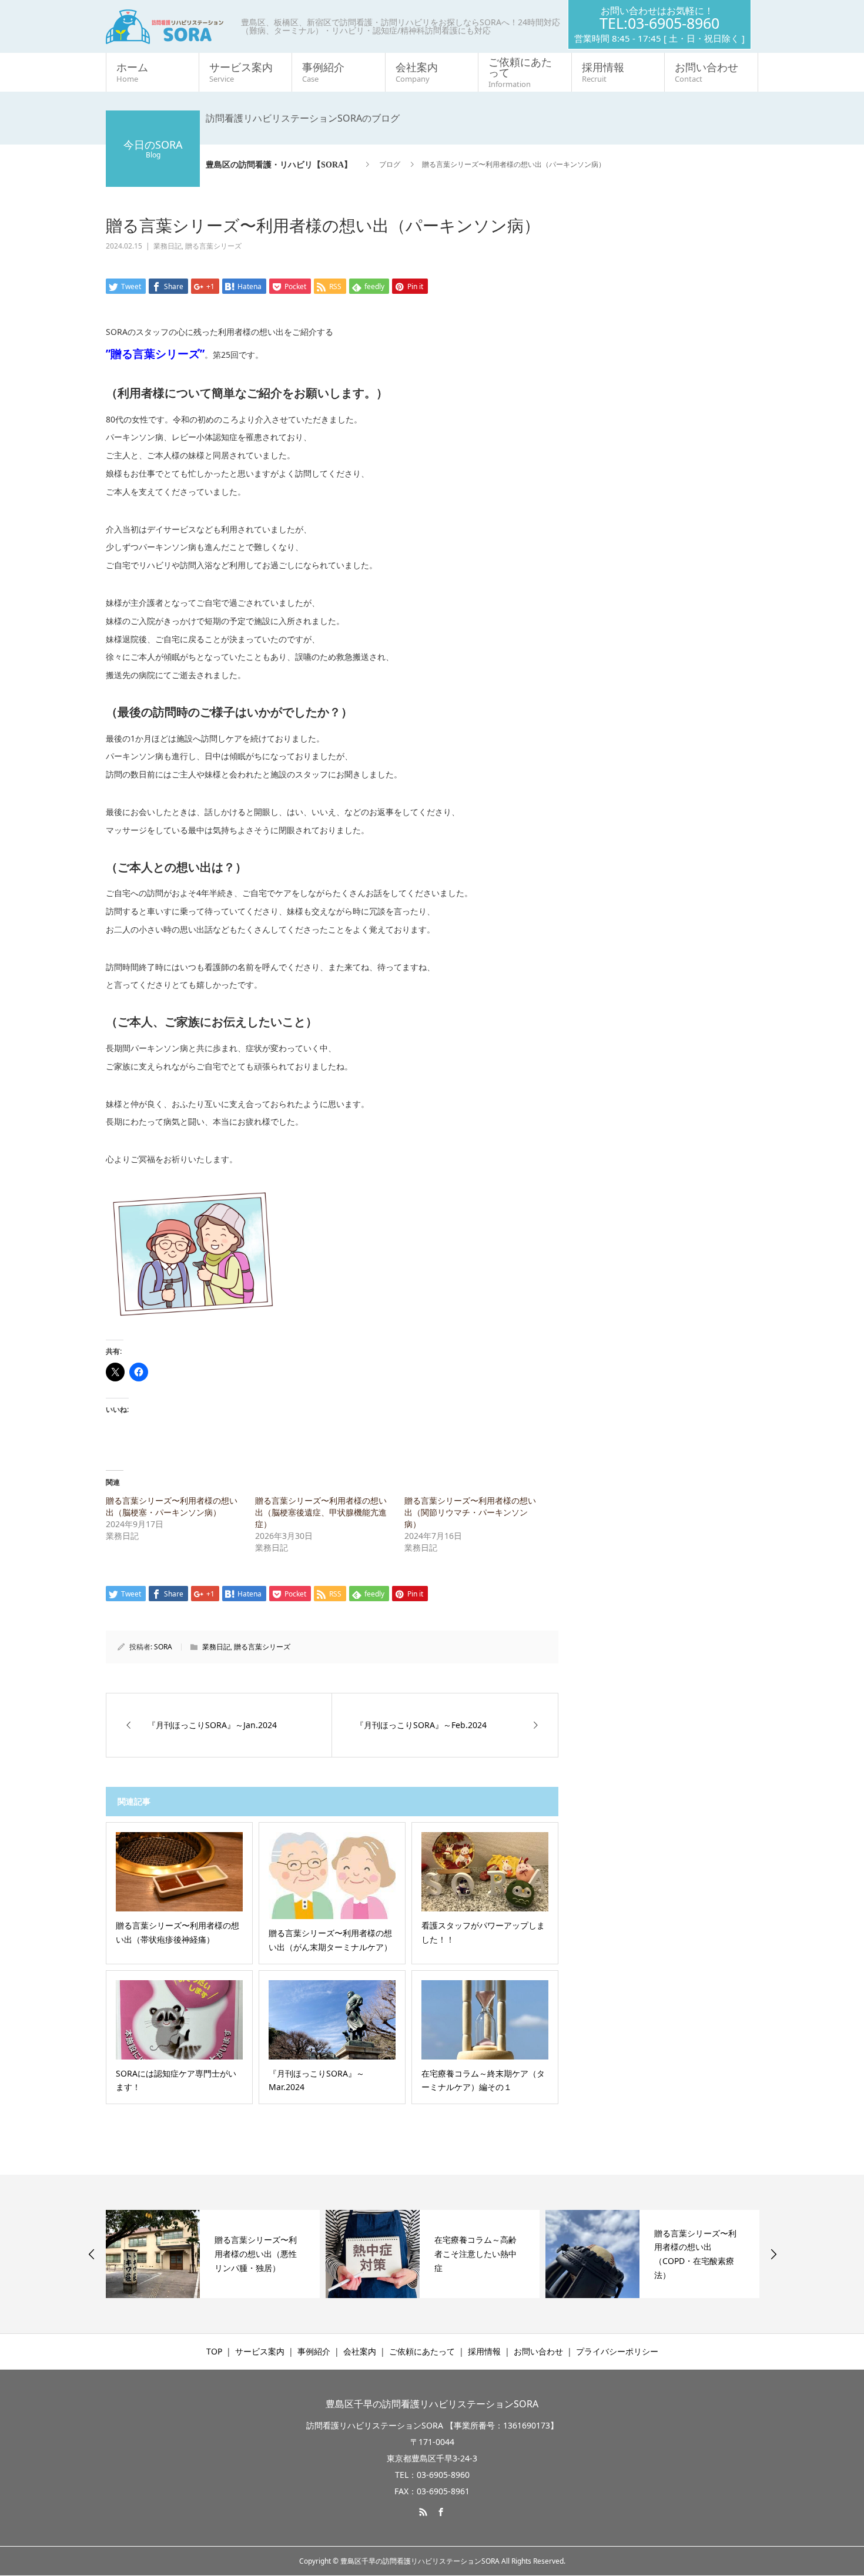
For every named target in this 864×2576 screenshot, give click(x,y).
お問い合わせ (706, 72)
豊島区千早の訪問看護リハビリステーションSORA (432, 2404)
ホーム (132, 72)
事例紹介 (323, 72)
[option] (213, 2254)
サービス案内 (241, 72)
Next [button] (773, 2254)
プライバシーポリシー (617, 2351)
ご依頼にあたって (520, 72)
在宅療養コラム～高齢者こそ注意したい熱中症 (475, 2254)
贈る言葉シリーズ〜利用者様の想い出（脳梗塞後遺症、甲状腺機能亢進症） (321, 1512)
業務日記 (168, 246)
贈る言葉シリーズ (213, 246)
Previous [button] (92, 2254)
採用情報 (603, 72)
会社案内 (417, 72)
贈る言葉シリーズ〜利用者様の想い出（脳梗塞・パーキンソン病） (172, 1506)
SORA (163, 1647)
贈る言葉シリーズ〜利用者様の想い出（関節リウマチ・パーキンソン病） (470, 1512)
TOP (214, 2351)
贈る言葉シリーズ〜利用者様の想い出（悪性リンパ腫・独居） (256, 2254)
